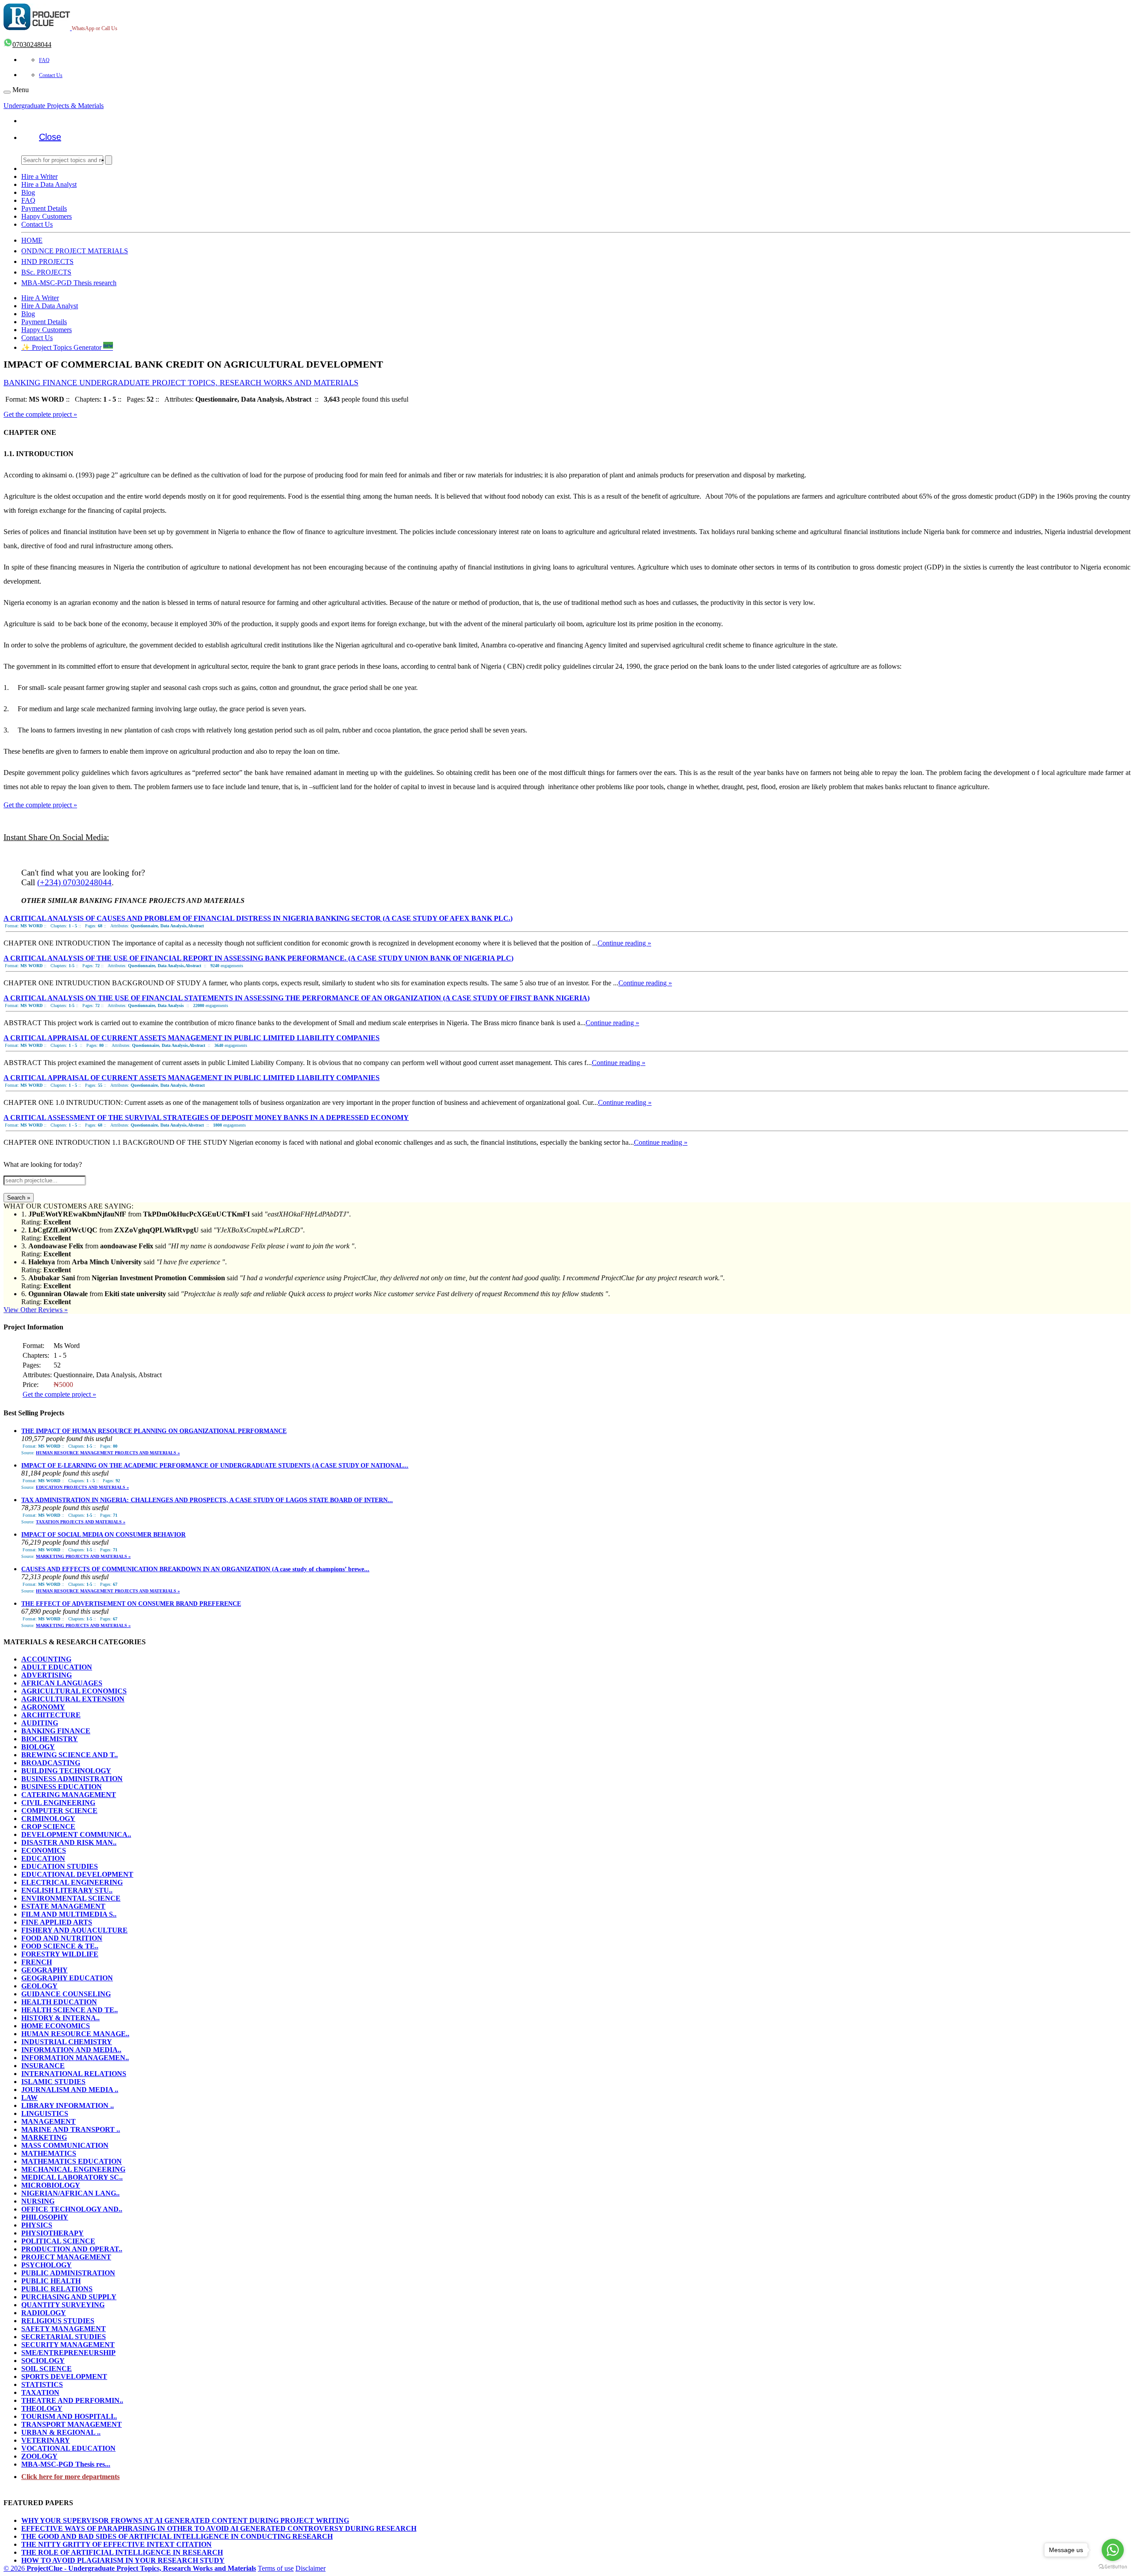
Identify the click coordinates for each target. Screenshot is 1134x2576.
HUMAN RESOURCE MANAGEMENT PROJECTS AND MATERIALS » (108, 1453)
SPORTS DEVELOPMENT (64, 2377)
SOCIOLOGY (43, 2361)
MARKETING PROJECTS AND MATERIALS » (83, 1556)
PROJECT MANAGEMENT (66, 2257)
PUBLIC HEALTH (51, 2281)
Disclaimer (311, 2568)
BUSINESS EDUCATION (62, 1787)
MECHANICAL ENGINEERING (73, 2169)
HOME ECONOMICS (56, 2026)
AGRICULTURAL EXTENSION (73, 1699)
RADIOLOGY (44, 2313)
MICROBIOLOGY (51, 2185)
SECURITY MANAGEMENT (68, 2345)
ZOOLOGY (39, 2456)
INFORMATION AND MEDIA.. (71, 2050)
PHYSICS (37, 2225)
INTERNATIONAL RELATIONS (74, 2074)
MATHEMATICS (49, 2153)
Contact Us (51, 75)
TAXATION (40, 2392)
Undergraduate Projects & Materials (54, 106)
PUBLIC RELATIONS (57, 2289)
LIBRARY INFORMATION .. (68, 2105)
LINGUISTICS (45, 2113)
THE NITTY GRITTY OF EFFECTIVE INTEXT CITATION (117, 2544)
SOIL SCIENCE (47, 2369)
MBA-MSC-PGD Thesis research (69, 283)
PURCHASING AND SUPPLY (69, 2297)
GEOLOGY (39, 1986)
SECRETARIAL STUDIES (64, 2337)
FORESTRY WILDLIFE (60, 1954)
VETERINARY (46, 2440)
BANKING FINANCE (56, 1731)
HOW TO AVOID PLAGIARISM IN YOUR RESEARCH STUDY (123, 2560)
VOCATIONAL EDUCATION (68, 2448)
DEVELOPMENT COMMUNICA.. (76, 1834)
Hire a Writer (39, 176)
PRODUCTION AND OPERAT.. (72, 2249)
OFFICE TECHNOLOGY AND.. (72, 2209)
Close (50, 137)
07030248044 (32, 45)
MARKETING (44, 2137)
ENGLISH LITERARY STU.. (67, 1890)
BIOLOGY (38, 1747)
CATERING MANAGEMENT (69, 1795)
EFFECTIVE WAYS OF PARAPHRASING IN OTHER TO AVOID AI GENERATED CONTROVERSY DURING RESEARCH (219, 2528)
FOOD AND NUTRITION (62, 1938)
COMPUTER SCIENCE (59, 1811)
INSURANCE (43, 2066)
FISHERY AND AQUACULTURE (74, 1930)
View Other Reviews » (36, 1310)
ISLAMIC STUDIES (53, 2082)
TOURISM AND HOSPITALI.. (69, 2416)
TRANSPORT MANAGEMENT (72, 2424)
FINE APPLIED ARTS (57, 1922)
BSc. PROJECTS (46, 272)
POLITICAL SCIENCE (58, 2241)
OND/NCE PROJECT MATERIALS (75, 251)
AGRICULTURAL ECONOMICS (74, 1691)
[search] (109, 160)
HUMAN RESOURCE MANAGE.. (75, 2034)
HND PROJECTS (47, 261)
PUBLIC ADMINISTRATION (68, 2273)
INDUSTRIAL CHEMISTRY (67, 2042)
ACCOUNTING (46, 1659)
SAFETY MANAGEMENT (64, 2329)
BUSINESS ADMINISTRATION (72, 1779)
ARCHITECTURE (51, 1715)
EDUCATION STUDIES (60, 1866)
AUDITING (40, 1723)
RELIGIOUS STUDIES (58, 2321)
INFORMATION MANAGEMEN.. (75, 2058)
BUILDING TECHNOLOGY (66, 1771)
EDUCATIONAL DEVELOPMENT (77, 1874)
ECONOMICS (44, 1850)
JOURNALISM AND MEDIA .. (70, 2090)
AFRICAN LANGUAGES (62, 1683)
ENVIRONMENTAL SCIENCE (71, 1898)
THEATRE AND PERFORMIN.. (72, 2400)
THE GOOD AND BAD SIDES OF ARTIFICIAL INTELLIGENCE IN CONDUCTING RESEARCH (177, 2536)
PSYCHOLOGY (47, 2265)
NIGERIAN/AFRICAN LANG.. (70, 2193)
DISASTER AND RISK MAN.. (69, 1842)
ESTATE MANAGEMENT (63, 1906)
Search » (19, 1198)
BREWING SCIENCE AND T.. (70, 1755)
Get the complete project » (40, 414)
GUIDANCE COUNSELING (66, 1994)
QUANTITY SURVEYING (63, 2305)
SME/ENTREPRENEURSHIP (68, 2353)
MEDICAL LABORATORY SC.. (72, 2177)
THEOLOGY (42, 2408)
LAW (29, 2098)
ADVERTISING (47, 1675)
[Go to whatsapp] (1113, 2550)
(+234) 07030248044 (74, 882)
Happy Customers (47, 216)
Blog (28, 192)
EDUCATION (43, 1858)
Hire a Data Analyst (49, 184)
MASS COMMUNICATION (65, 2145)
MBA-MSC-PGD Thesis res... (66, 2464)
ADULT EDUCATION (57, 1667)
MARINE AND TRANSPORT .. (71, 2129)
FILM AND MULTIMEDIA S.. (69, 1914)
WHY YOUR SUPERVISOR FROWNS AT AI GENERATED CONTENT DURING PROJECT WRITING (185, 2520)
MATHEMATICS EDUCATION (72, 2161)
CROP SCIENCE (48, 1826)
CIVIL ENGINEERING (58, 1803)
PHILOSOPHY (45, 2217)
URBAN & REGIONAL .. (61, 2432)
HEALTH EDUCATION (59, 2002)
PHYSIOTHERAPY (52, 2233)
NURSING (38, 2201)
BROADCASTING (51, 1763)
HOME (32, 240)
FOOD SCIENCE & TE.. (60, 1946)
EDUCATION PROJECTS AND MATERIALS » (82, 1487)
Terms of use (276, 2568)
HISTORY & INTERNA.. (60, 2018)
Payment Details (44, 208)
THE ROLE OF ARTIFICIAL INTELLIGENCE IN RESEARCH (122, 2552)
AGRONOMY (43, 1707)
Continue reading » (624, 943)
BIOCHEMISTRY (50, 1739)
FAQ (44, 60)
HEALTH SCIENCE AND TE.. (70, 2010)
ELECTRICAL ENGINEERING (72, 1882)
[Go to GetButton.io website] (1113, 2567)
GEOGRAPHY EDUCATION (67, 1978)
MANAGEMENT (49, 2121)
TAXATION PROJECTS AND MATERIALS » (81, 1522)
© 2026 (130, 2568)
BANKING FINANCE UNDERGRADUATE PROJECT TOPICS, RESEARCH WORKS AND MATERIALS (181, 383)
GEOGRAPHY (45, 1970)
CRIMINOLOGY (48, 1819)
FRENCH (37, 1962)
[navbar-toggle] (7, 92)
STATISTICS (42, 2384)
